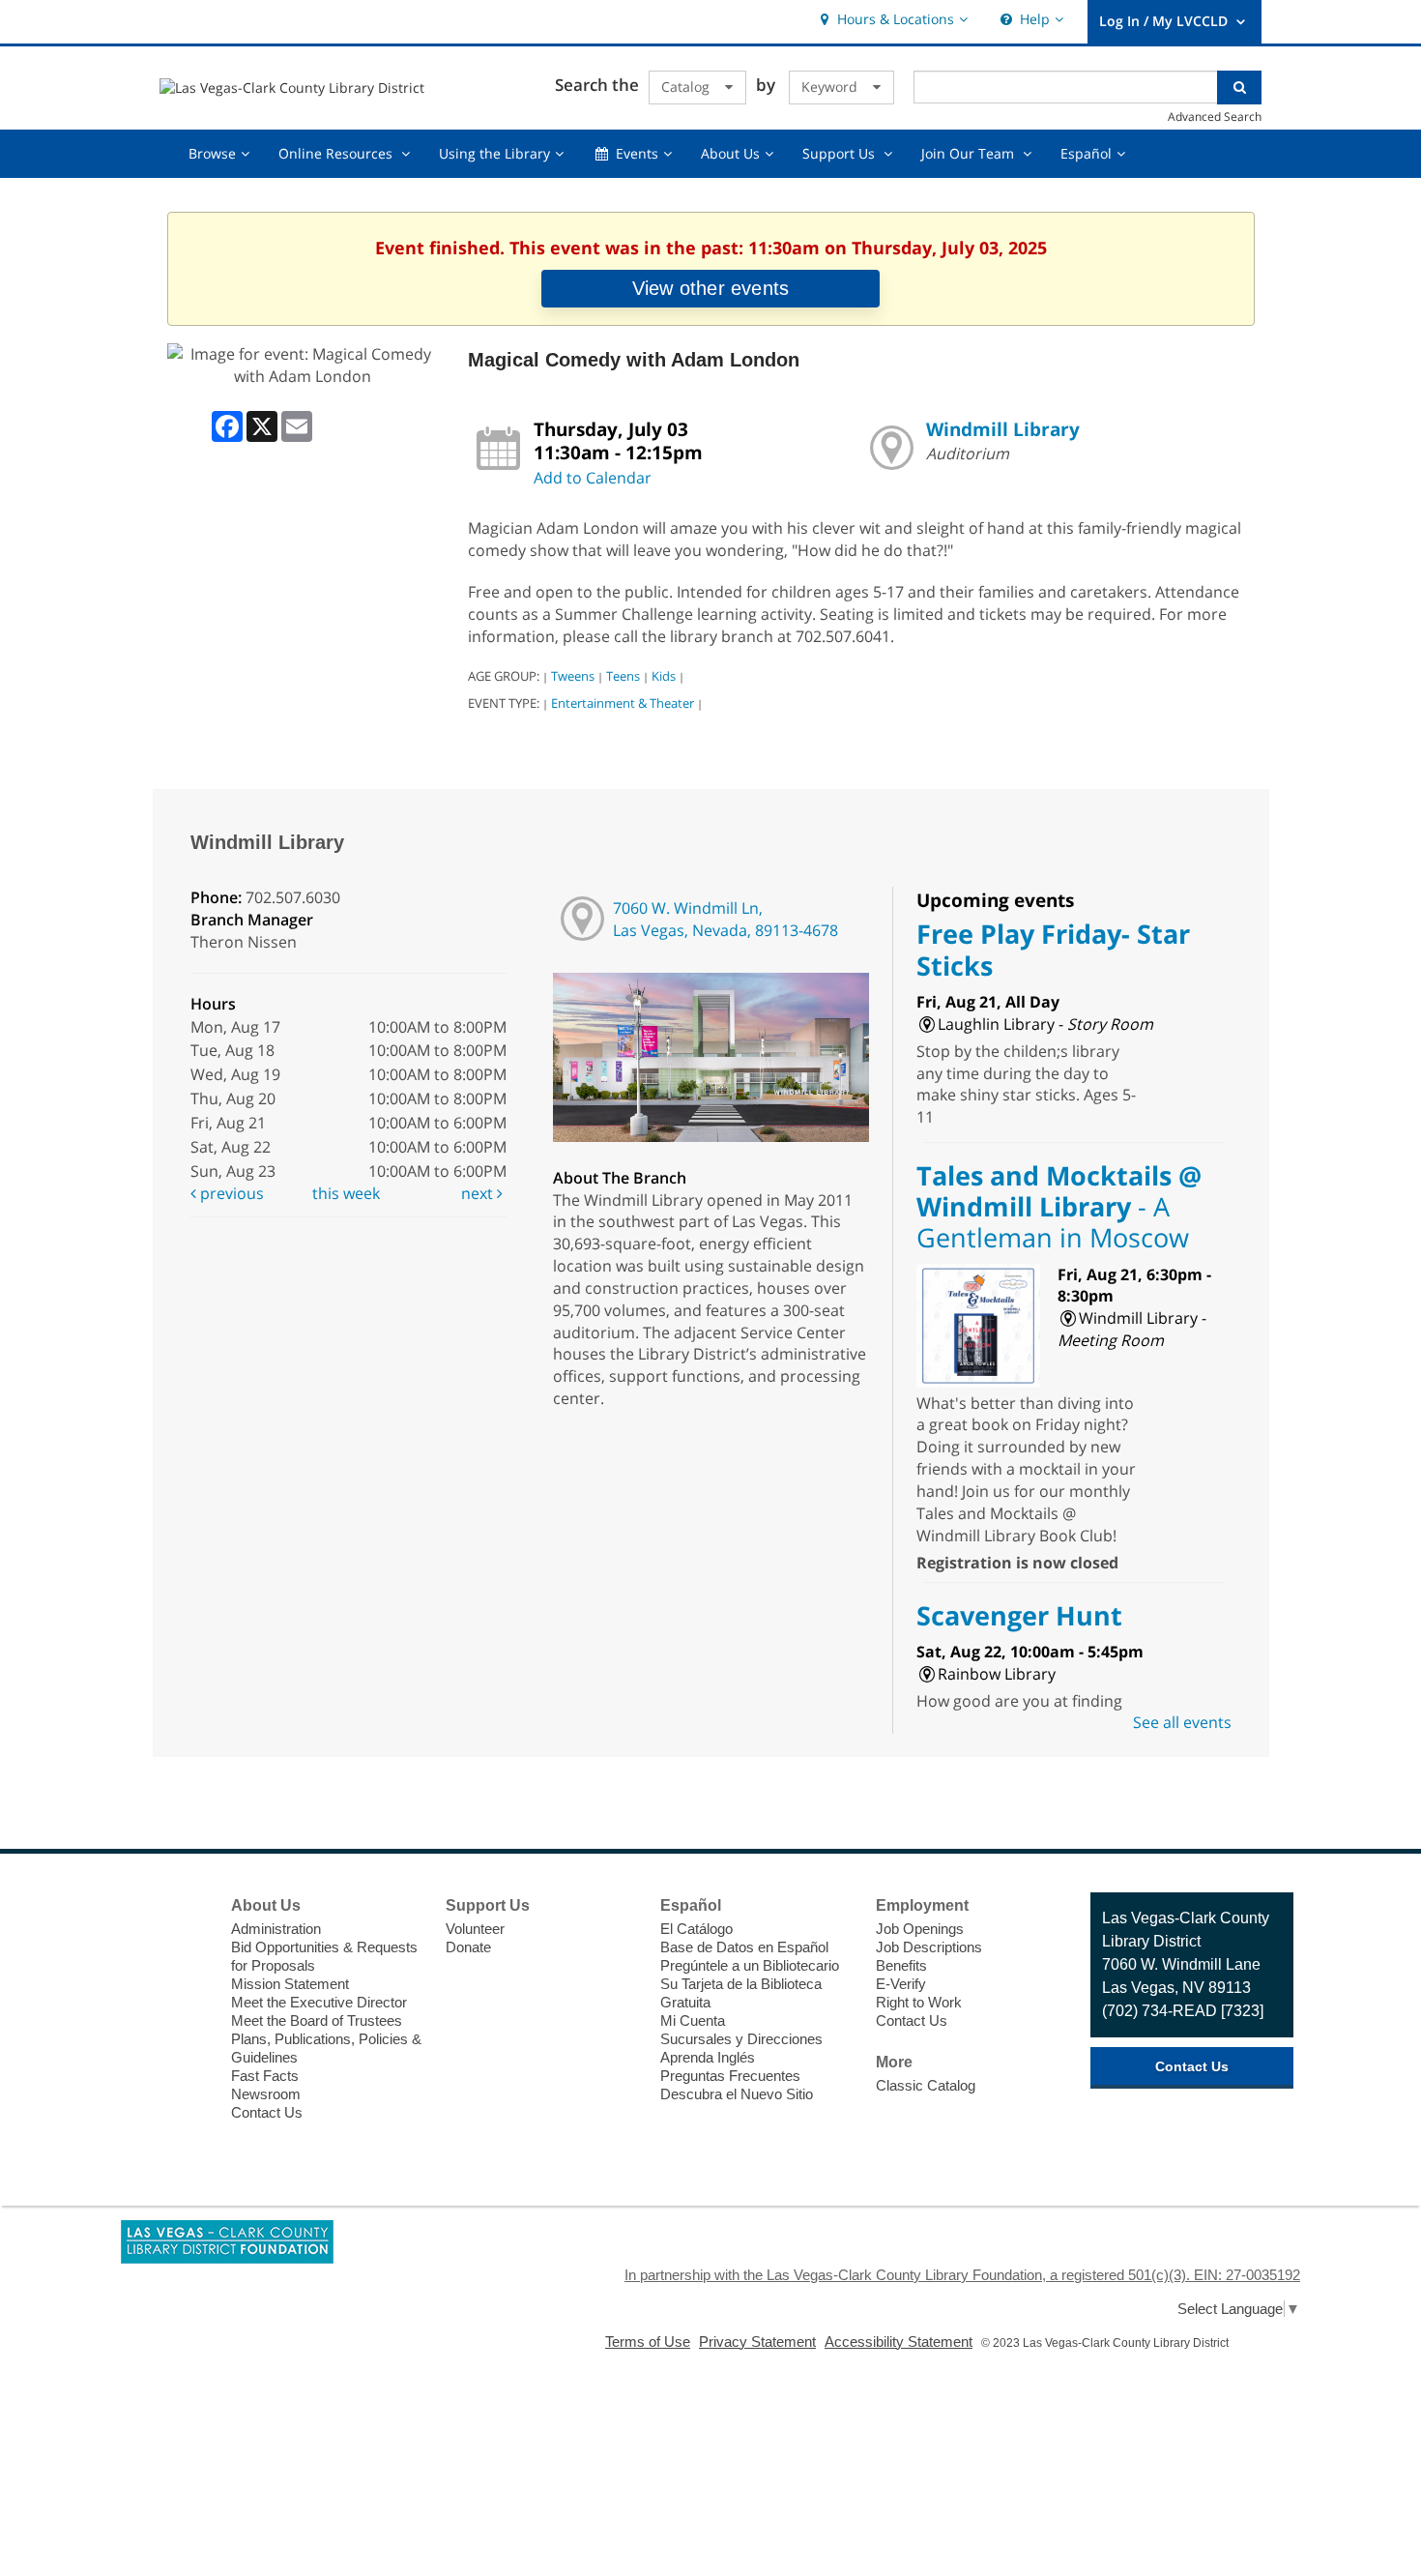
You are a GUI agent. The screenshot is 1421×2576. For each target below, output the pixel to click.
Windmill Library (1003, 429)
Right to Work (919, 2002)
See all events (1182, 1722)
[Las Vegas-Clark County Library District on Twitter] (185, 1944)
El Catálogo (696, 1929)
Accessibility (748, 2421)
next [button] (479, 1193)
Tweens (573, 676)
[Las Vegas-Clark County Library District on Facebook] (185, 1908)
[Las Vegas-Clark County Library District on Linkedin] (185, 2051)
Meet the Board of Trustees (317, 2020)
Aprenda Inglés (708, 2057)
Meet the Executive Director (319, 2002)
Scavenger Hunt (1019, 1615)
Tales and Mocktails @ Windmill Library (1059, 1207)
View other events (710, 288)
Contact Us (267, 2112)
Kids (664, 676)
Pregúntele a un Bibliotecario (750, 1965)
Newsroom (266, 2094)
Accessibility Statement (899, 2342)
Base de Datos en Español (744, 1947)
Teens (623, 676)
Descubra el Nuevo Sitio (737, 2094)
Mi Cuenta (693, 2020)
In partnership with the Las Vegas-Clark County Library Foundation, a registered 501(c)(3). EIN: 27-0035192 (962, 2275)
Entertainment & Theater (623, 703)
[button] (892, 20)
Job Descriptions (929, 1947)
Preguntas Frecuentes (730, 2076)
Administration (276, 1929)
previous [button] (230, 1193)
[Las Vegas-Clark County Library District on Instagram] (185, 1979)
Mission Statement (290, 1984)
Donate (468, 1947)
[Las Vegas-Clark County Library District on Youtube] (185, 2015)
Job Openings (920, 1929)
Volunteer (475, 1929)
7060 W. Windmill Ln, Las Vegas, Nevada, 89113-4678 (725, 919)
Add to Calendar (593, 478)
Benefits (901, 1965)
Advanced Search (1215, 116)
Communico (830, 2421)
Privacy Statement (757, 2342)
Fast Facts (265, 2076)
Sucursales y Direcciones (741, 2039)
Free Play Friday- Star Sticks (1053, 949)
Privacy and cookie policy (629, 2421)
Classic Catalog (926, 2085)
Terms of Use (648, 2342)
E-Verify (901, 1984)
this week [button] (346, 1193)
